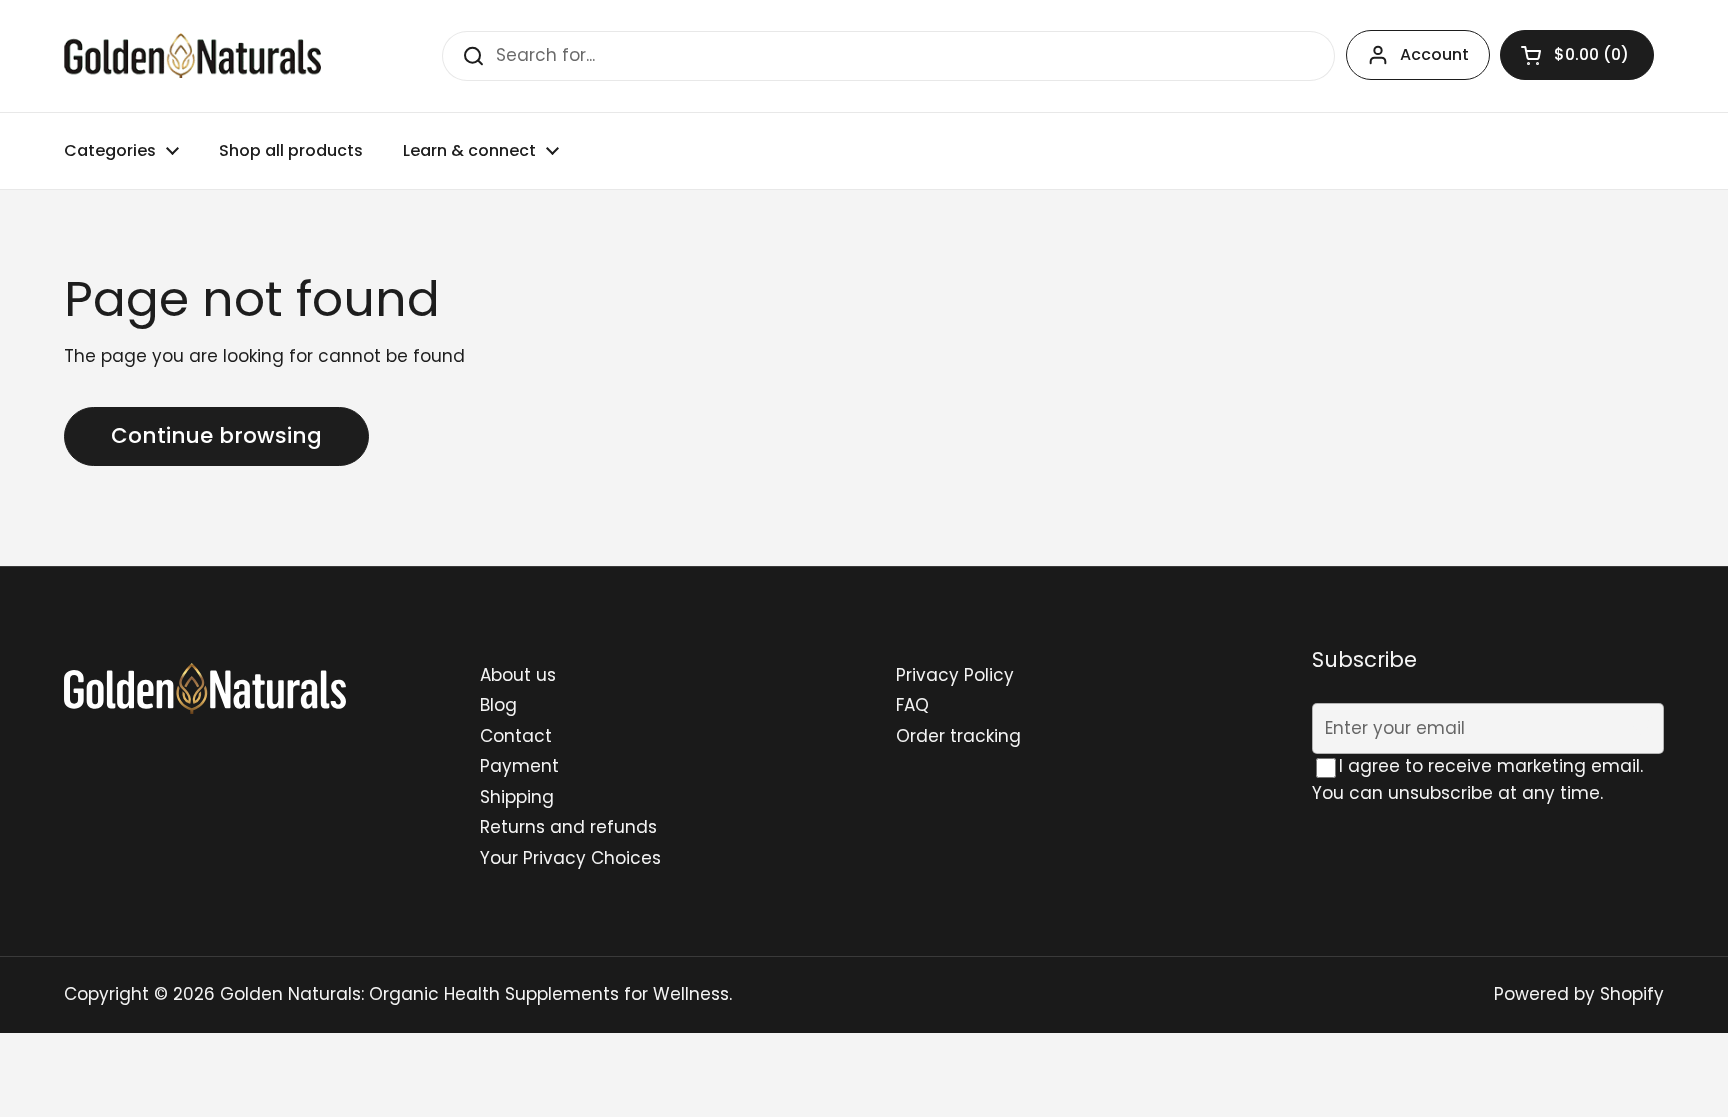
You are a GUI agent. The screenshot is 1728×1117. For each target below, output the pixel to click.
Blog (498, 705)
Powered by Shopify (1579, 994)
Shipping (517, 797)
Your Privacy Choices (570, 858)
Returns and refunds (568, 827)
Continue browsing (216, 435)
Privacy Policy (955, 675)
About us (518, 675)
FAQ (912, 705)
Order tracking (958, 736)
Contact (516, 736)
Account (1434, 54)
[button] (1577, 55)
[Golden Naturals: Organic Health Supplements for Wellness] (192, 55)
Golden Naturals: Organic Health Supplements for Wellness (474, 994)
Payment (519, 766)
